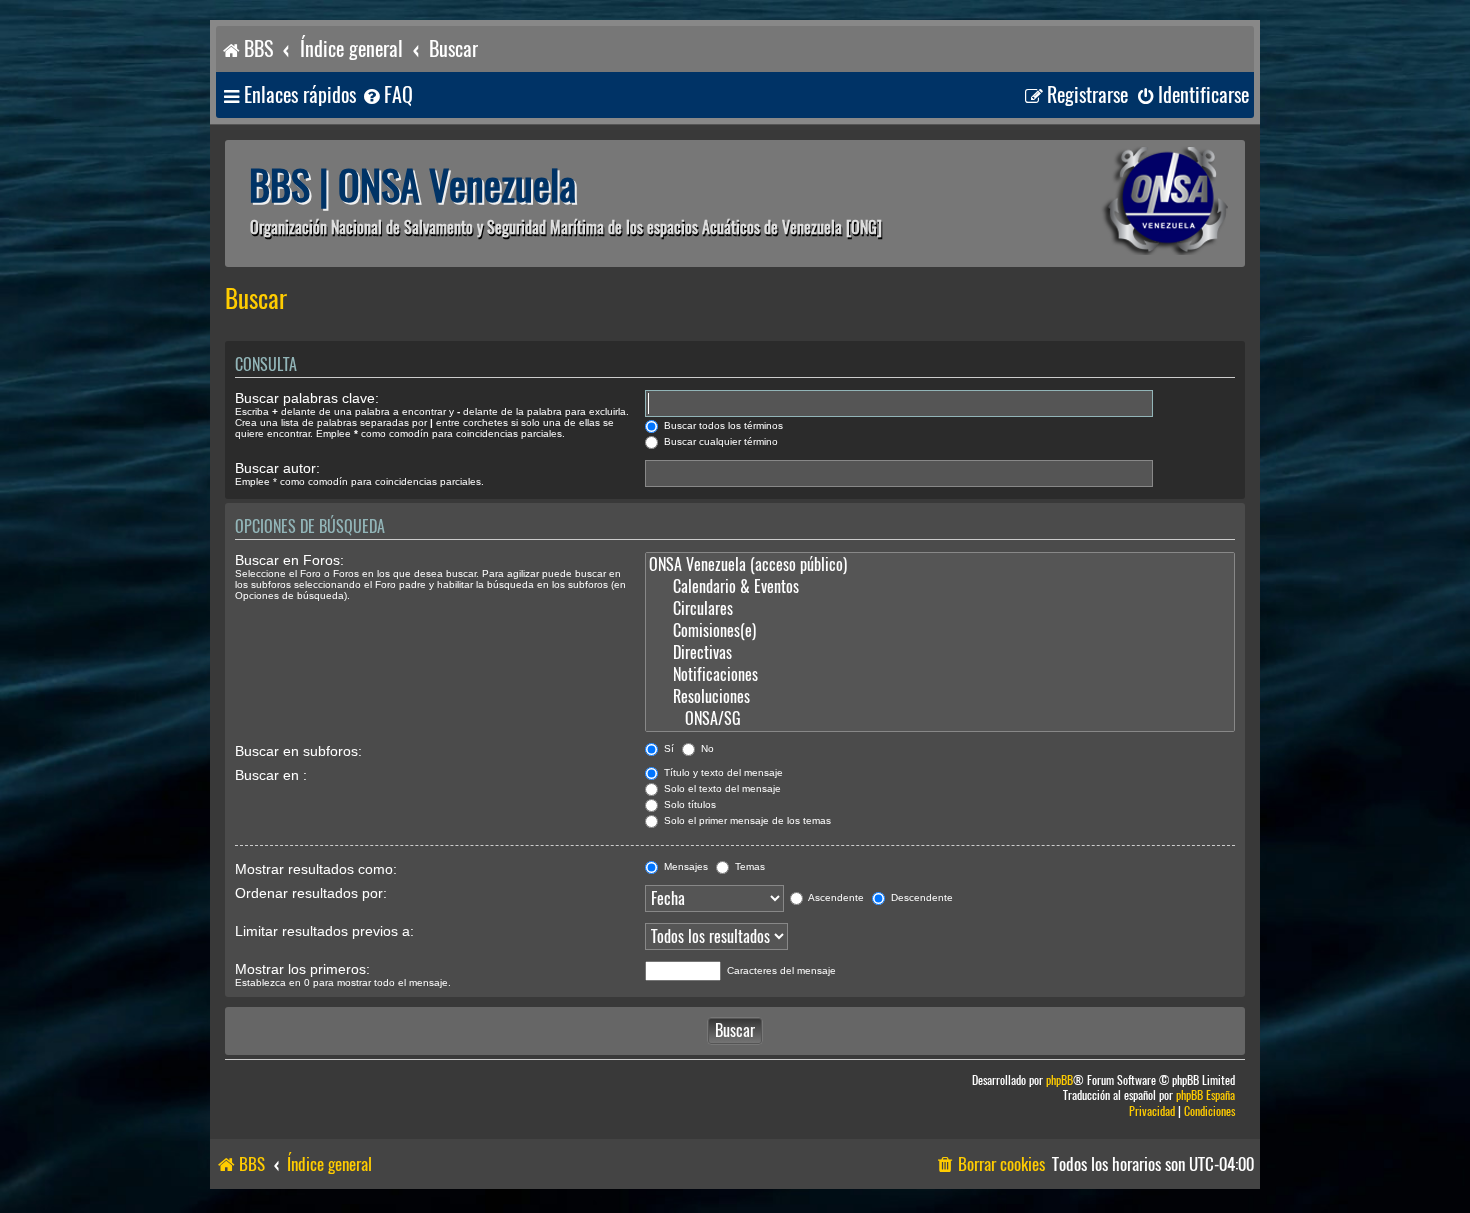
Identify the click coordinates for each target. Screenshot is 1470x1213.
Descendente (920, 897)
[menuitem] (387, 95)
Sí (667, 748)
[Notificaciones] (940, 675)
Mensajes (684, 866)
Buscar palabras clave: (307, 398)
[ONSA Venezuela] (1120, 203)
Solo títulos (688, 804)
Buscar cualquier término (719, 441)
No (706, 748)
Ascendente (835, 897)
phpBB (1059, 1080)
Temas (748, 866)
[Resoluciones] (940, 697)
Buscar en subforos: (298, 751)
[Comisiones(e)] (940, 631)
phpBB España (1205, 1095)
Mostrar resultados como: (316, 869)
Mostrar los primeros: (302, 969)
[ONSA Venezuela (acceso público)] (940, 565)
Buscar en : (271, 775)
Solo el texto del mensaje (721, 788)
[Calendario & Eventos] (940, 587)
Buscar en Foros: (289, 560)
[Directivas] (940, 653)
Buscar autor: (277, 468)
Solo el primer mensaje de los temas (746, 820)
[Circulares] (940, 609)
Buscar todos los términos (722, 425)
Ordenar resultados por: (311, 893)
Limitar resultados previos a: (324, 931)
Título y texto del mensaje (722, 772)
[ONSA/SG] (940, 719)
